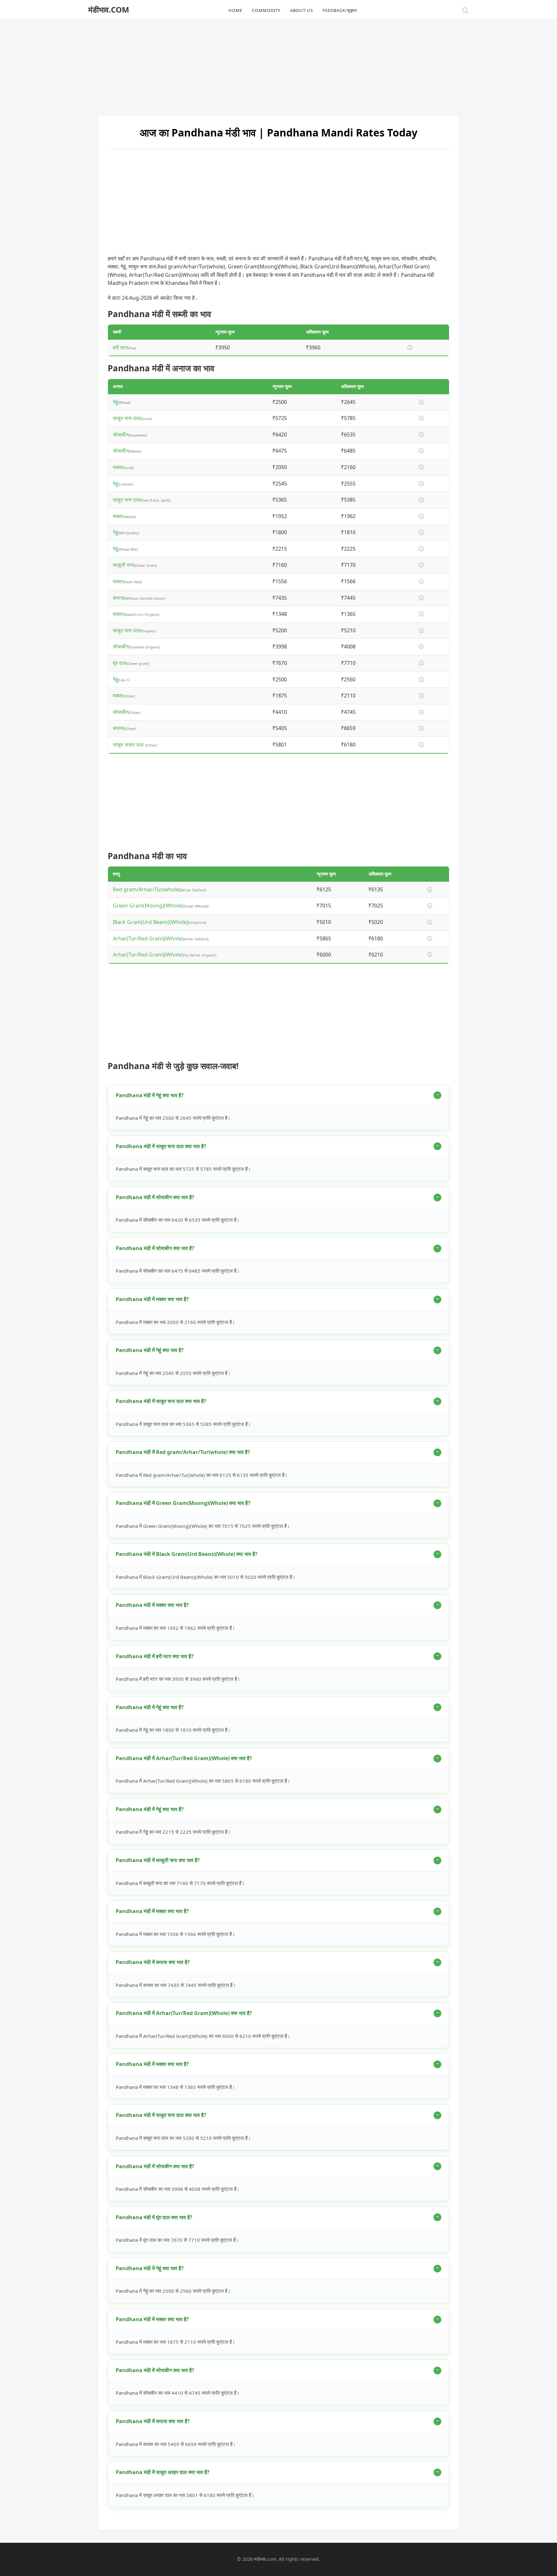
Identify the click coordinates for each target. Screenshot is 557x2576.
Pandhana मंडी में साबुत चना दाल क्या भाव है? (161, 1146)
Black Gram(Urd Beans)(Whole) (151, 922)
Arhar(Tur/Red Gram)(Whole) (148, 938)
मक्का (118, 467)
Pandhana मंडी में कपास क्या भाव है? (153, 1962)
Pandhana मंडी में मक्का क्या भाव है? (152, 1299)
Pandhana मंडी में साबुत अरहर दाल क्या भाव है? (163, 2472)
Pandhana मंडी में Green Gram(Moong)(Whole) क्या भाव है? (183, 1503)
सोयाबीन (121, 435)
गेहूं (115, 402)
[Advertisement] (278, 65)
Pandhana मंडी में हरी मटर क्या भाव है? (155, 1656)
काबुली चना (123, 565)
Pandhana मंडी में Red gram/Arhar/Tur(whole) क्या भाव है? (183, 1452)
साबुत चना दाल (127, 418)
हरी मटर (120, 347)
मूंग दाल (120, 663)
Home (235, 10)
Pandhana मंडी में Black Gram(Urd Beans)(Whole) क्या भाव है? (187, 1554)
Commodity (266, 10)
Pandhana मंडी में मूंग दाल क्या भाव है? (154, 2217)
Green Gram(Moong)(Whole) (148, 906)
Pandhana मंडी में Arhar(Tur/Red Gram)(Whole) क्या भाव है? (184, 1758)
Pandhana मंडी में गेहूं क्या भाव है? (150, 1095)
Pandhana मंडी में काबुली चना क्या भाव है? (158, 1860)
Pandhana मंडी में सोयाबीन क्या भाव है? (155, 1197)
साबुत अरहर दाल (129, 745)
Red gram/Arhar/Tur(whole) (147, 889)
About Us (302, 10)
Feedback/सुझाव (340, 10)
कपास (118, 598)
